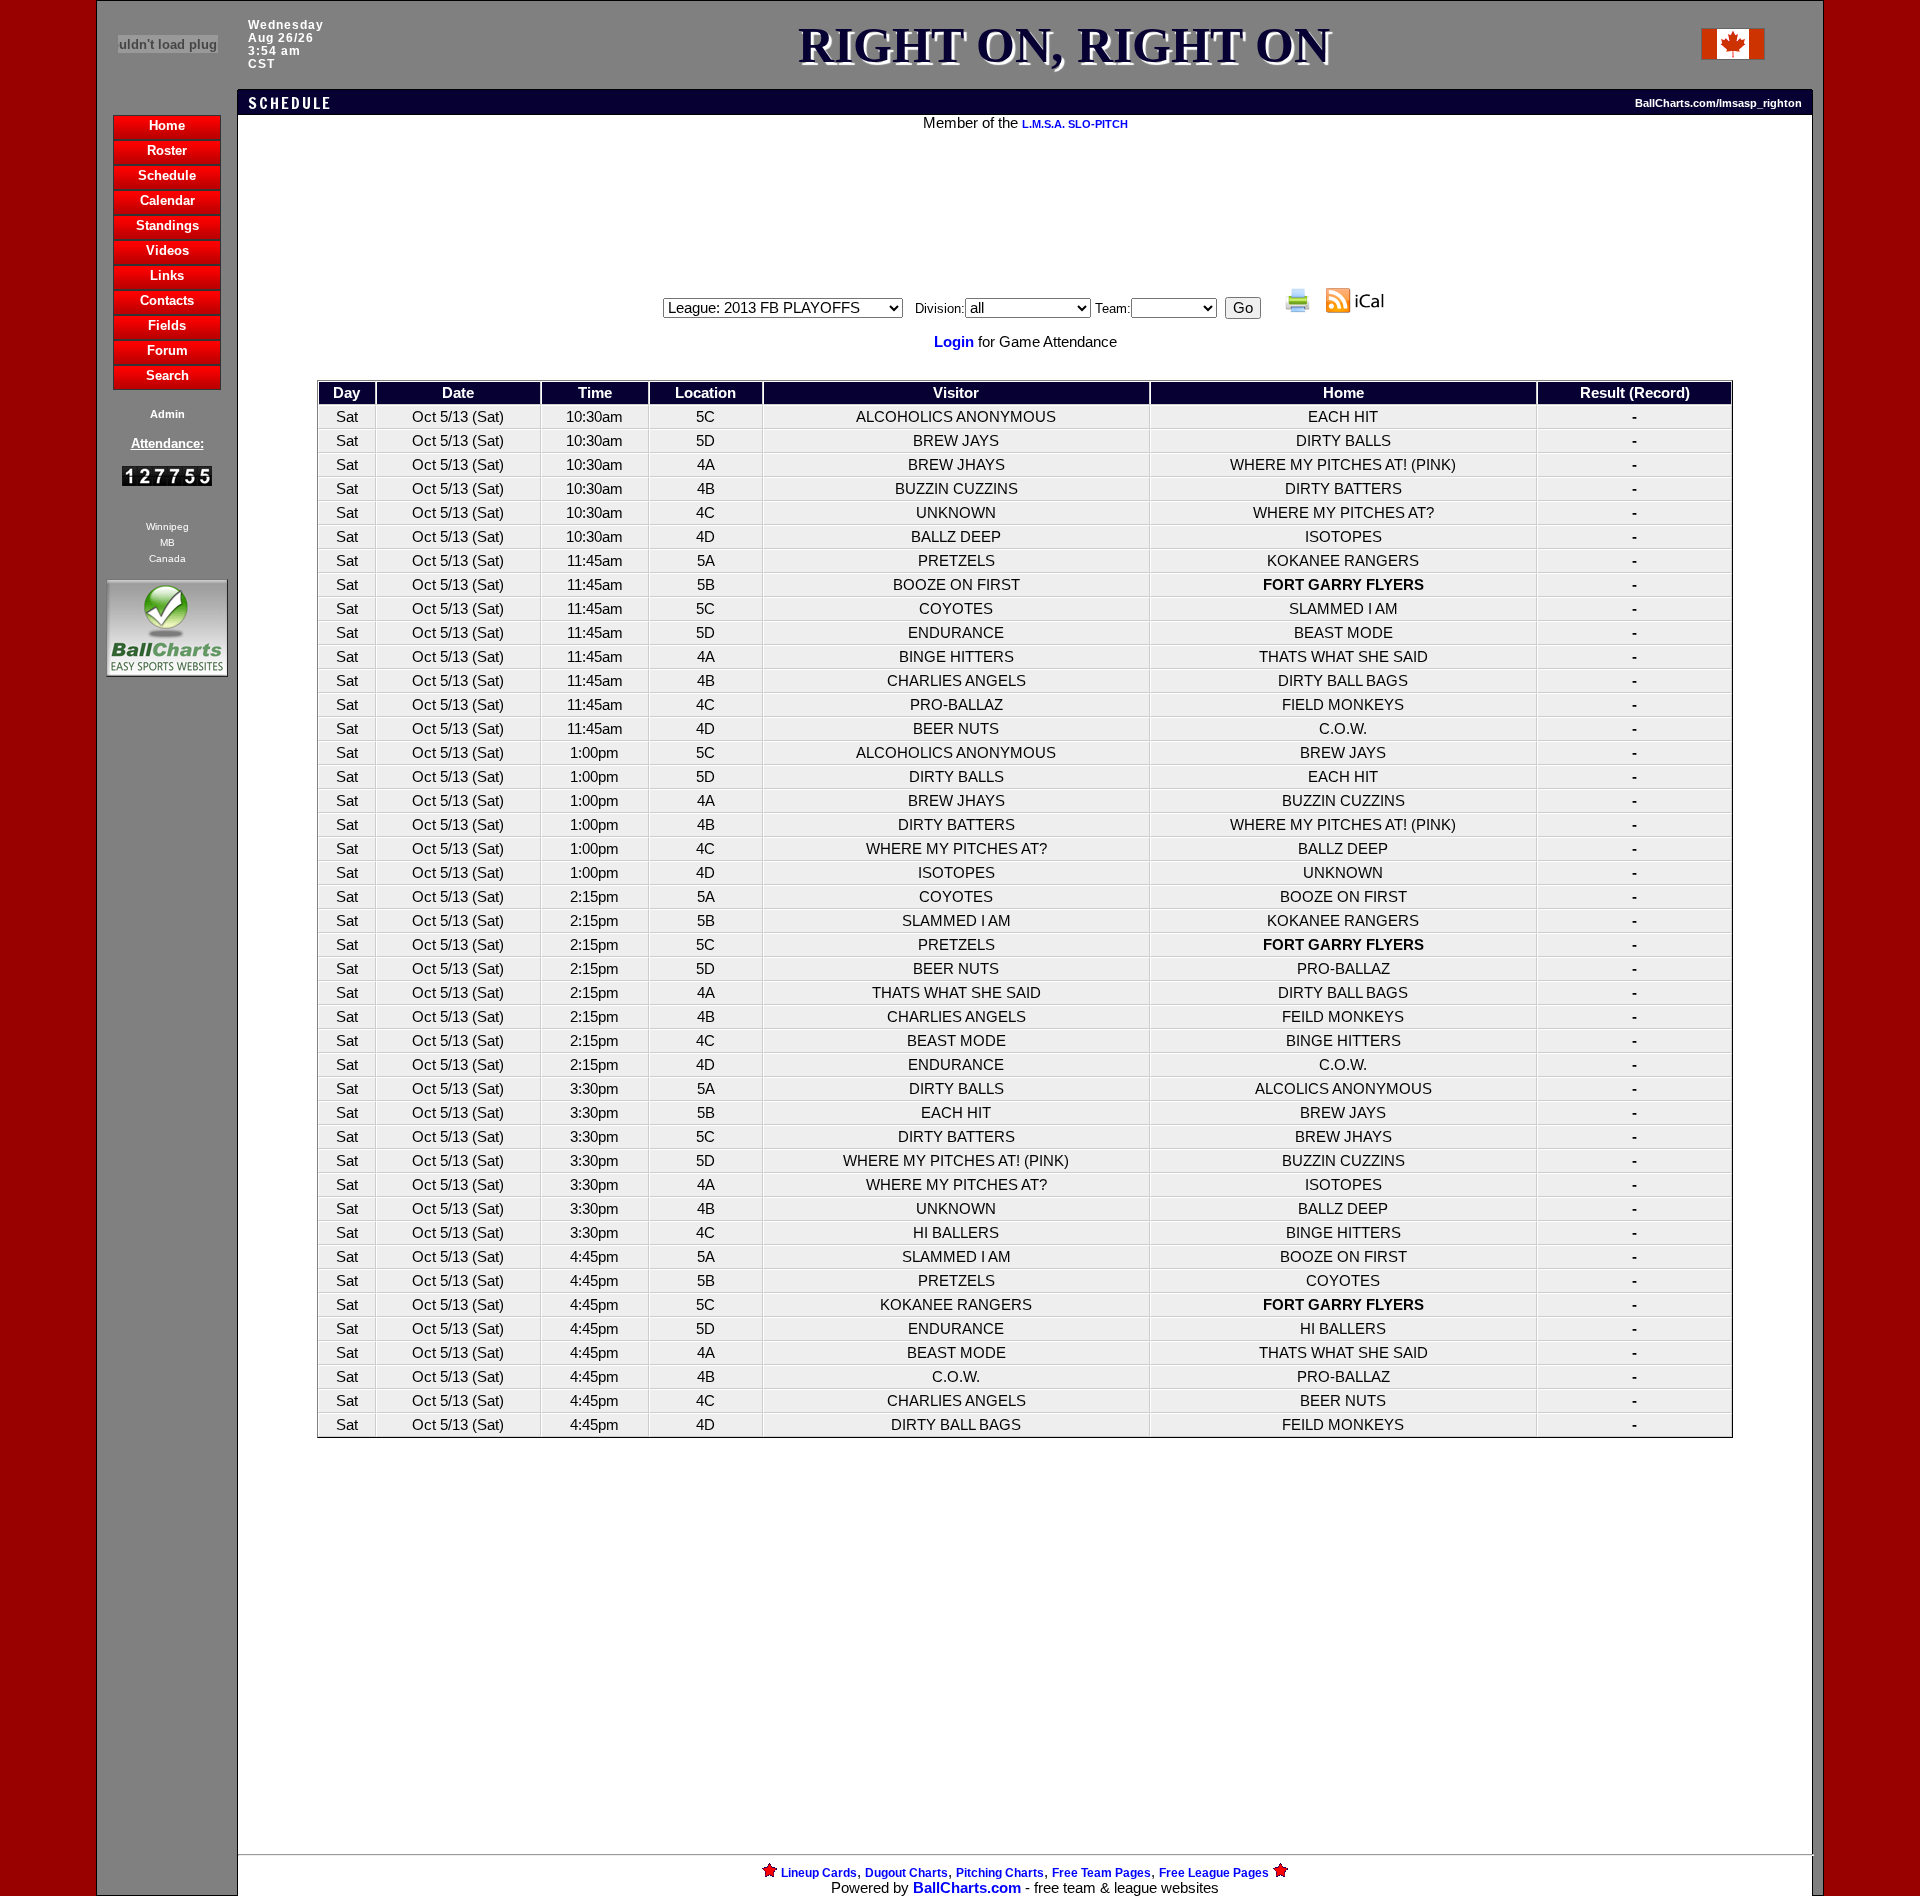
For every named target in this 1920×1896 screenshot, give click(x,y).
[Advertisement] (167, 1026)
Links (167, 275)
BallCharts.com (967, 1888)
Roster (167, 150)
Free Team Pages (1101, 1873)
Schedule (167, 175)
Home (167, 125)
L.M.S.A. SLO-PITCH (1075, 124)
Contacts (167, 300)
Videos (167, 250)
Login (954, 342)
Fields (167, 325)
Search (167, 375)
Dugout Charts (906, 1873)
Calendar (167, 200)
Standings (167, 225)
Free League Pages (1214, 1873)
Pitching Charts (1000, 1873)
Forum (167, 350)
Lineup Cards (819, 1873)
